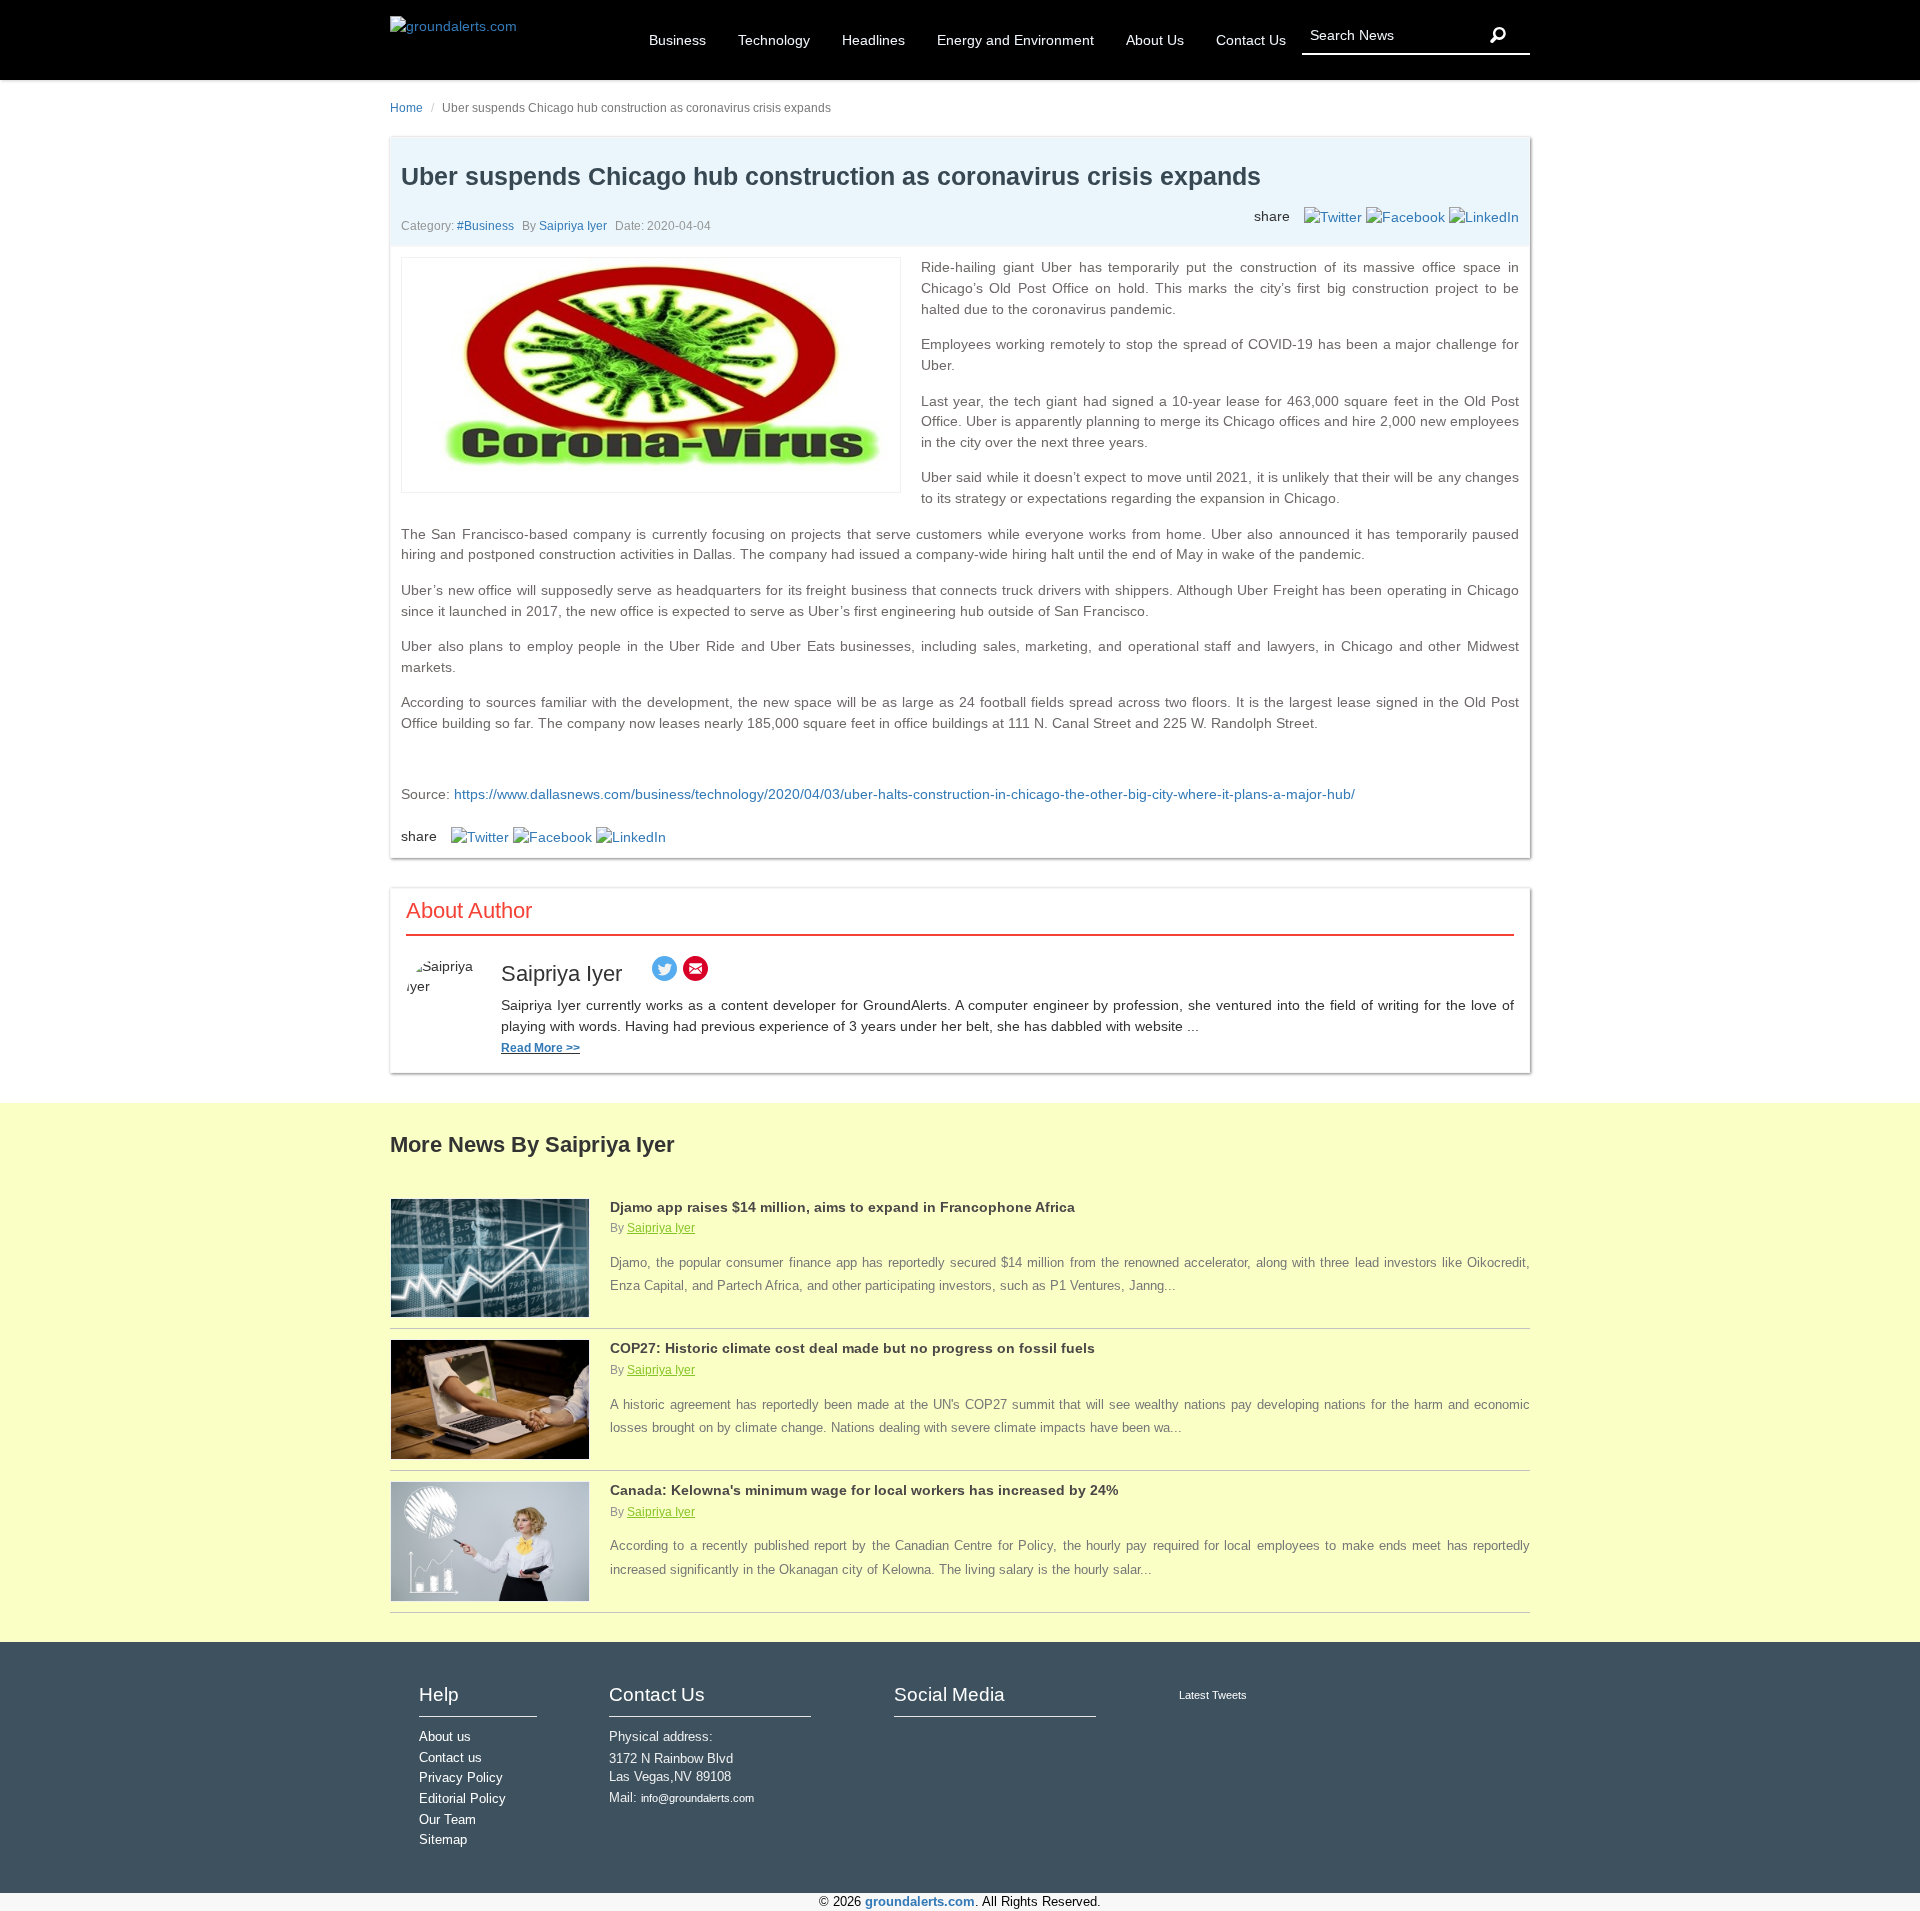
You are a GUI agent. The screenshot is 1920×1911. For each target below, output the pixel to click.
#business (485, 226)
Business (677, 40)
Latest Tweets (1213, 1695)
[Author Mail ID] (695, 973)
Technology (774, 40)
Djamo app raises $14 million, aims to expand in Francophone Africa (842, 1207)
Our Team (447, 1820)
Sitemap (443, 1840)
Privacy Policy (461, 1778)
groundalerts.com (920, 1902)
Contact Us (1251, 40)
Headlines (873, 40)
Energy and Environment (1015, 40)
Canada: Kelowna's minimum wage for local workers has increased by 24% (864, 1490)
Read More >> (540, 1048)
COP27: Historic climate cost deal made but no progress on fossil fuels (852, 1348)
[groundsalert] (911, 1743)
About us (445, 1737)
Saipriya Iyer (573, 226)
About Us (1155, 40)
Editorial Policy (462, 1799)
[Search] (1498, 35)
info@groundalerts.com (697, 1798)
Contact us (450, 1758)
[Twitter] (664, 973)
